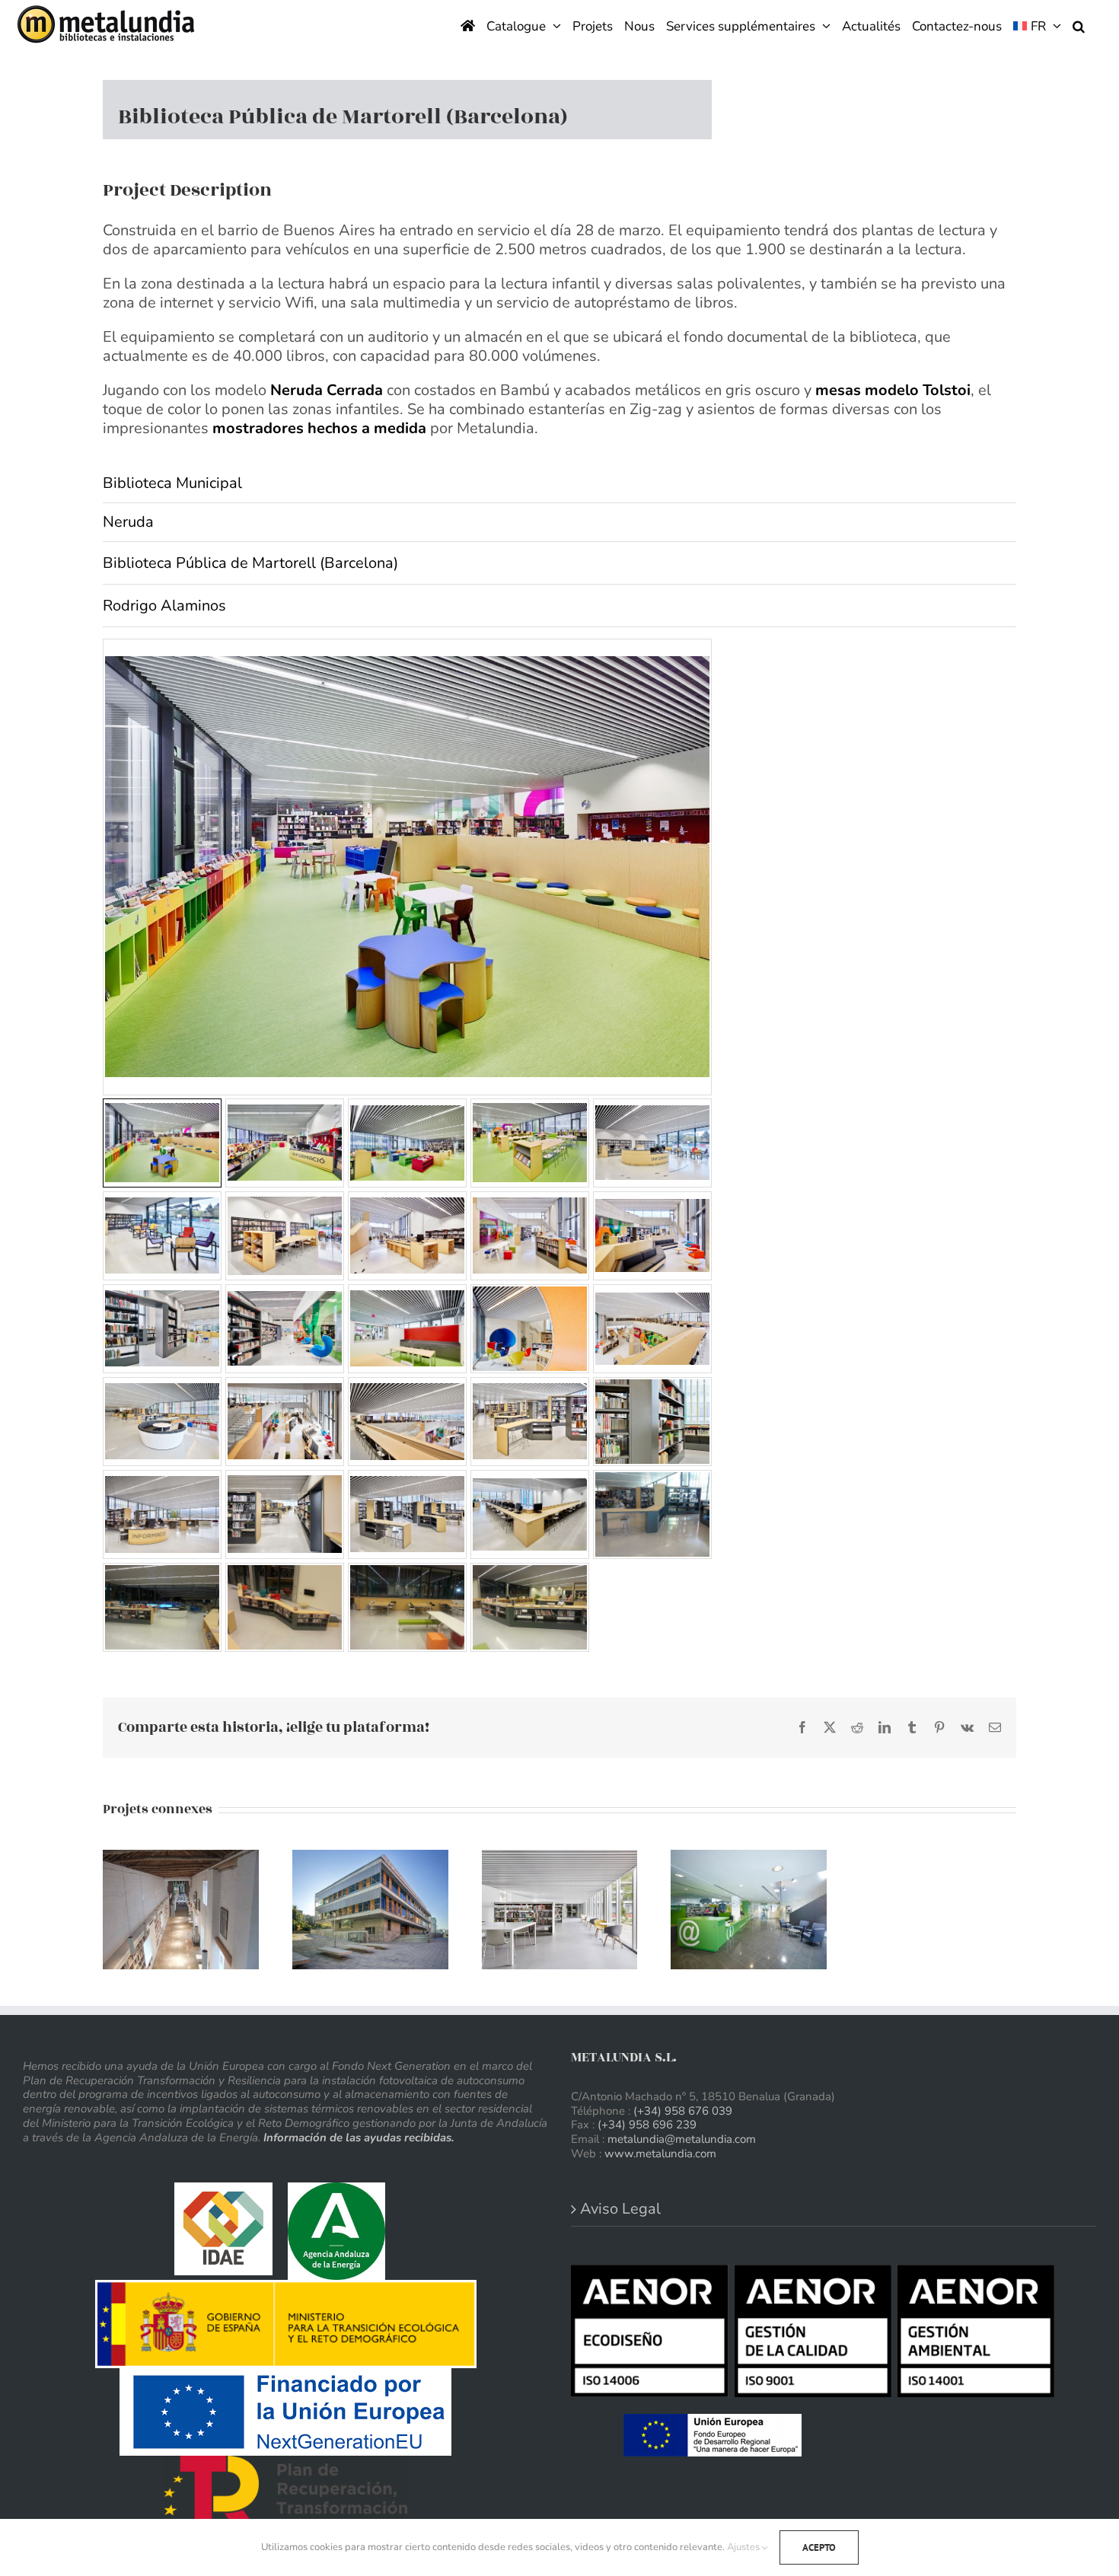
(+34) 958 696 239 (647, 2125)
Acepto (819, 2547)
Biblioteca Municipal (172, 483)
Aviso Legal (620, 2209)
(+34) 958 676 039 (683, 2111)
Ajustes (744, 2547)
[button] (1079, 25)
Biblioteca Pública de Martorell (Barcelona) (250, 563)
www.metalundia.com (660, 2154)
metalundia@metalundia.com (682, 2139)
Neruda (128, 522)
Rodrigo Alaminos (164, 606)
